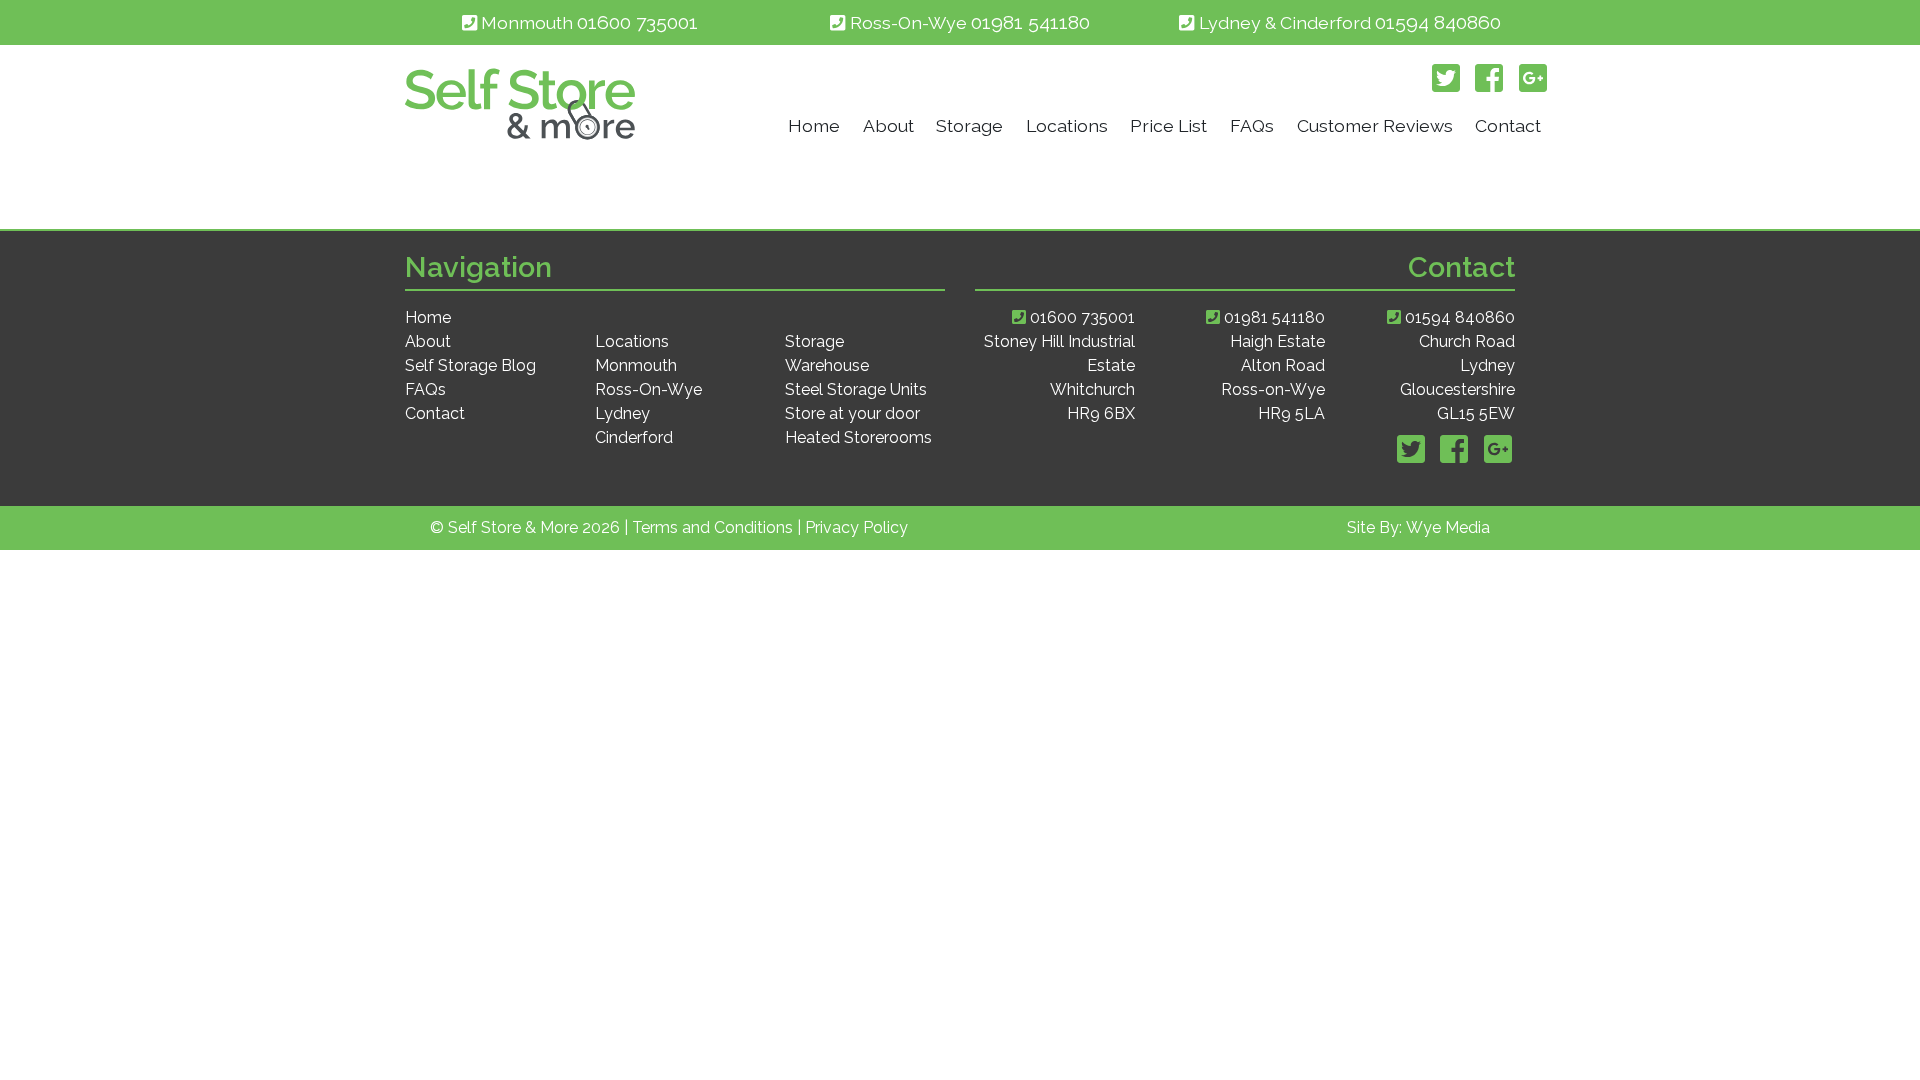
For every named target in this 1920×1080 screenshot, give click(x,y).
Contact (1508, 125)
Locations (1067, 125)
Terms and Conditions (712, 527)
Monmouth (636, 365)
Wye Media (1448, 527)
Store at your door (852, 413)
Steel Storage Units (856, 389)
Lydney (622, 413)
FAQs (1252, 125)
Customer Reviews (1375, 125)
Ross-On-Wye (648, 389)
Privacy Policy (856, 527)
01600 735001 (637, 22)
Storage (969, 125)
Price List (1168, 125)
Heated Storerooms (858, 437)
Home (814, 125)
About (888, 125)
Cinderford (634, 437)
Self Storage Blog (470, 365)
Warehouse (827, 365)
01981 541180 (1030, 22)
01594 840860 (1438, 22)
